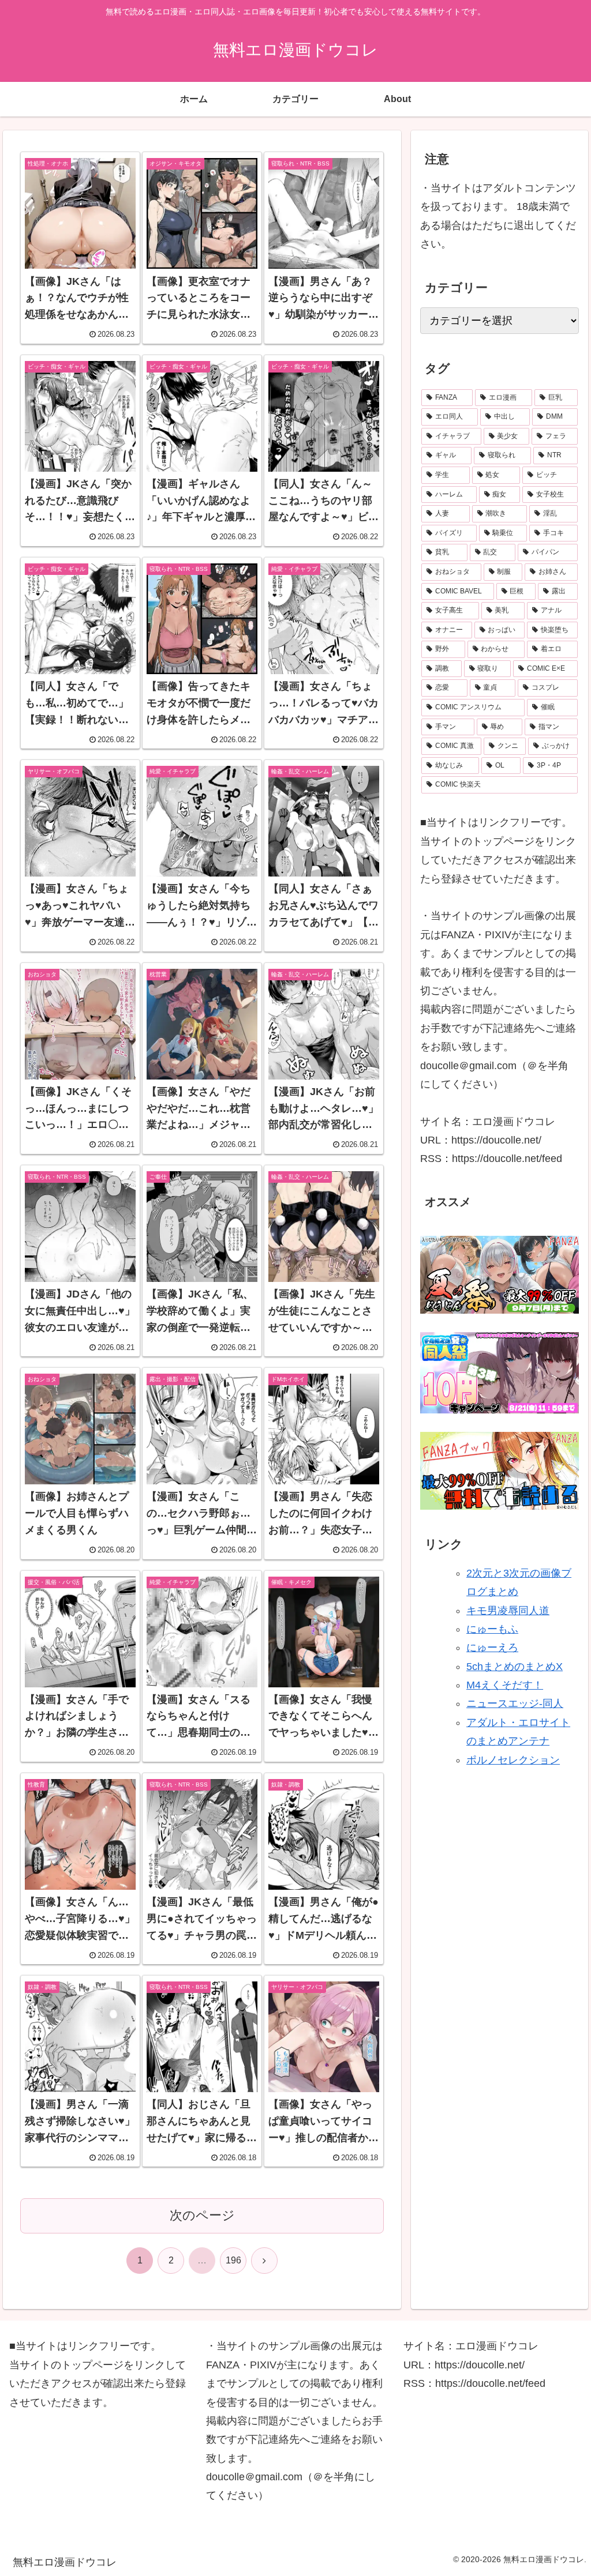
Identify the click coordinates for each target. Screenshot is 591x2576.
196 (233, 2260)
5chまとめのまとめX (515, 1667)
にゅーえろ (492, 1648)
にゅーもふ (492, 1629)
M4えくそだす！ (505, 1685)
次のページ (202, 2215)
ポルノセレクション (513, 1760)
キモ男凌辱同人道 (508, 1611)
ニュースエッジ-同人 (515, 1703)
